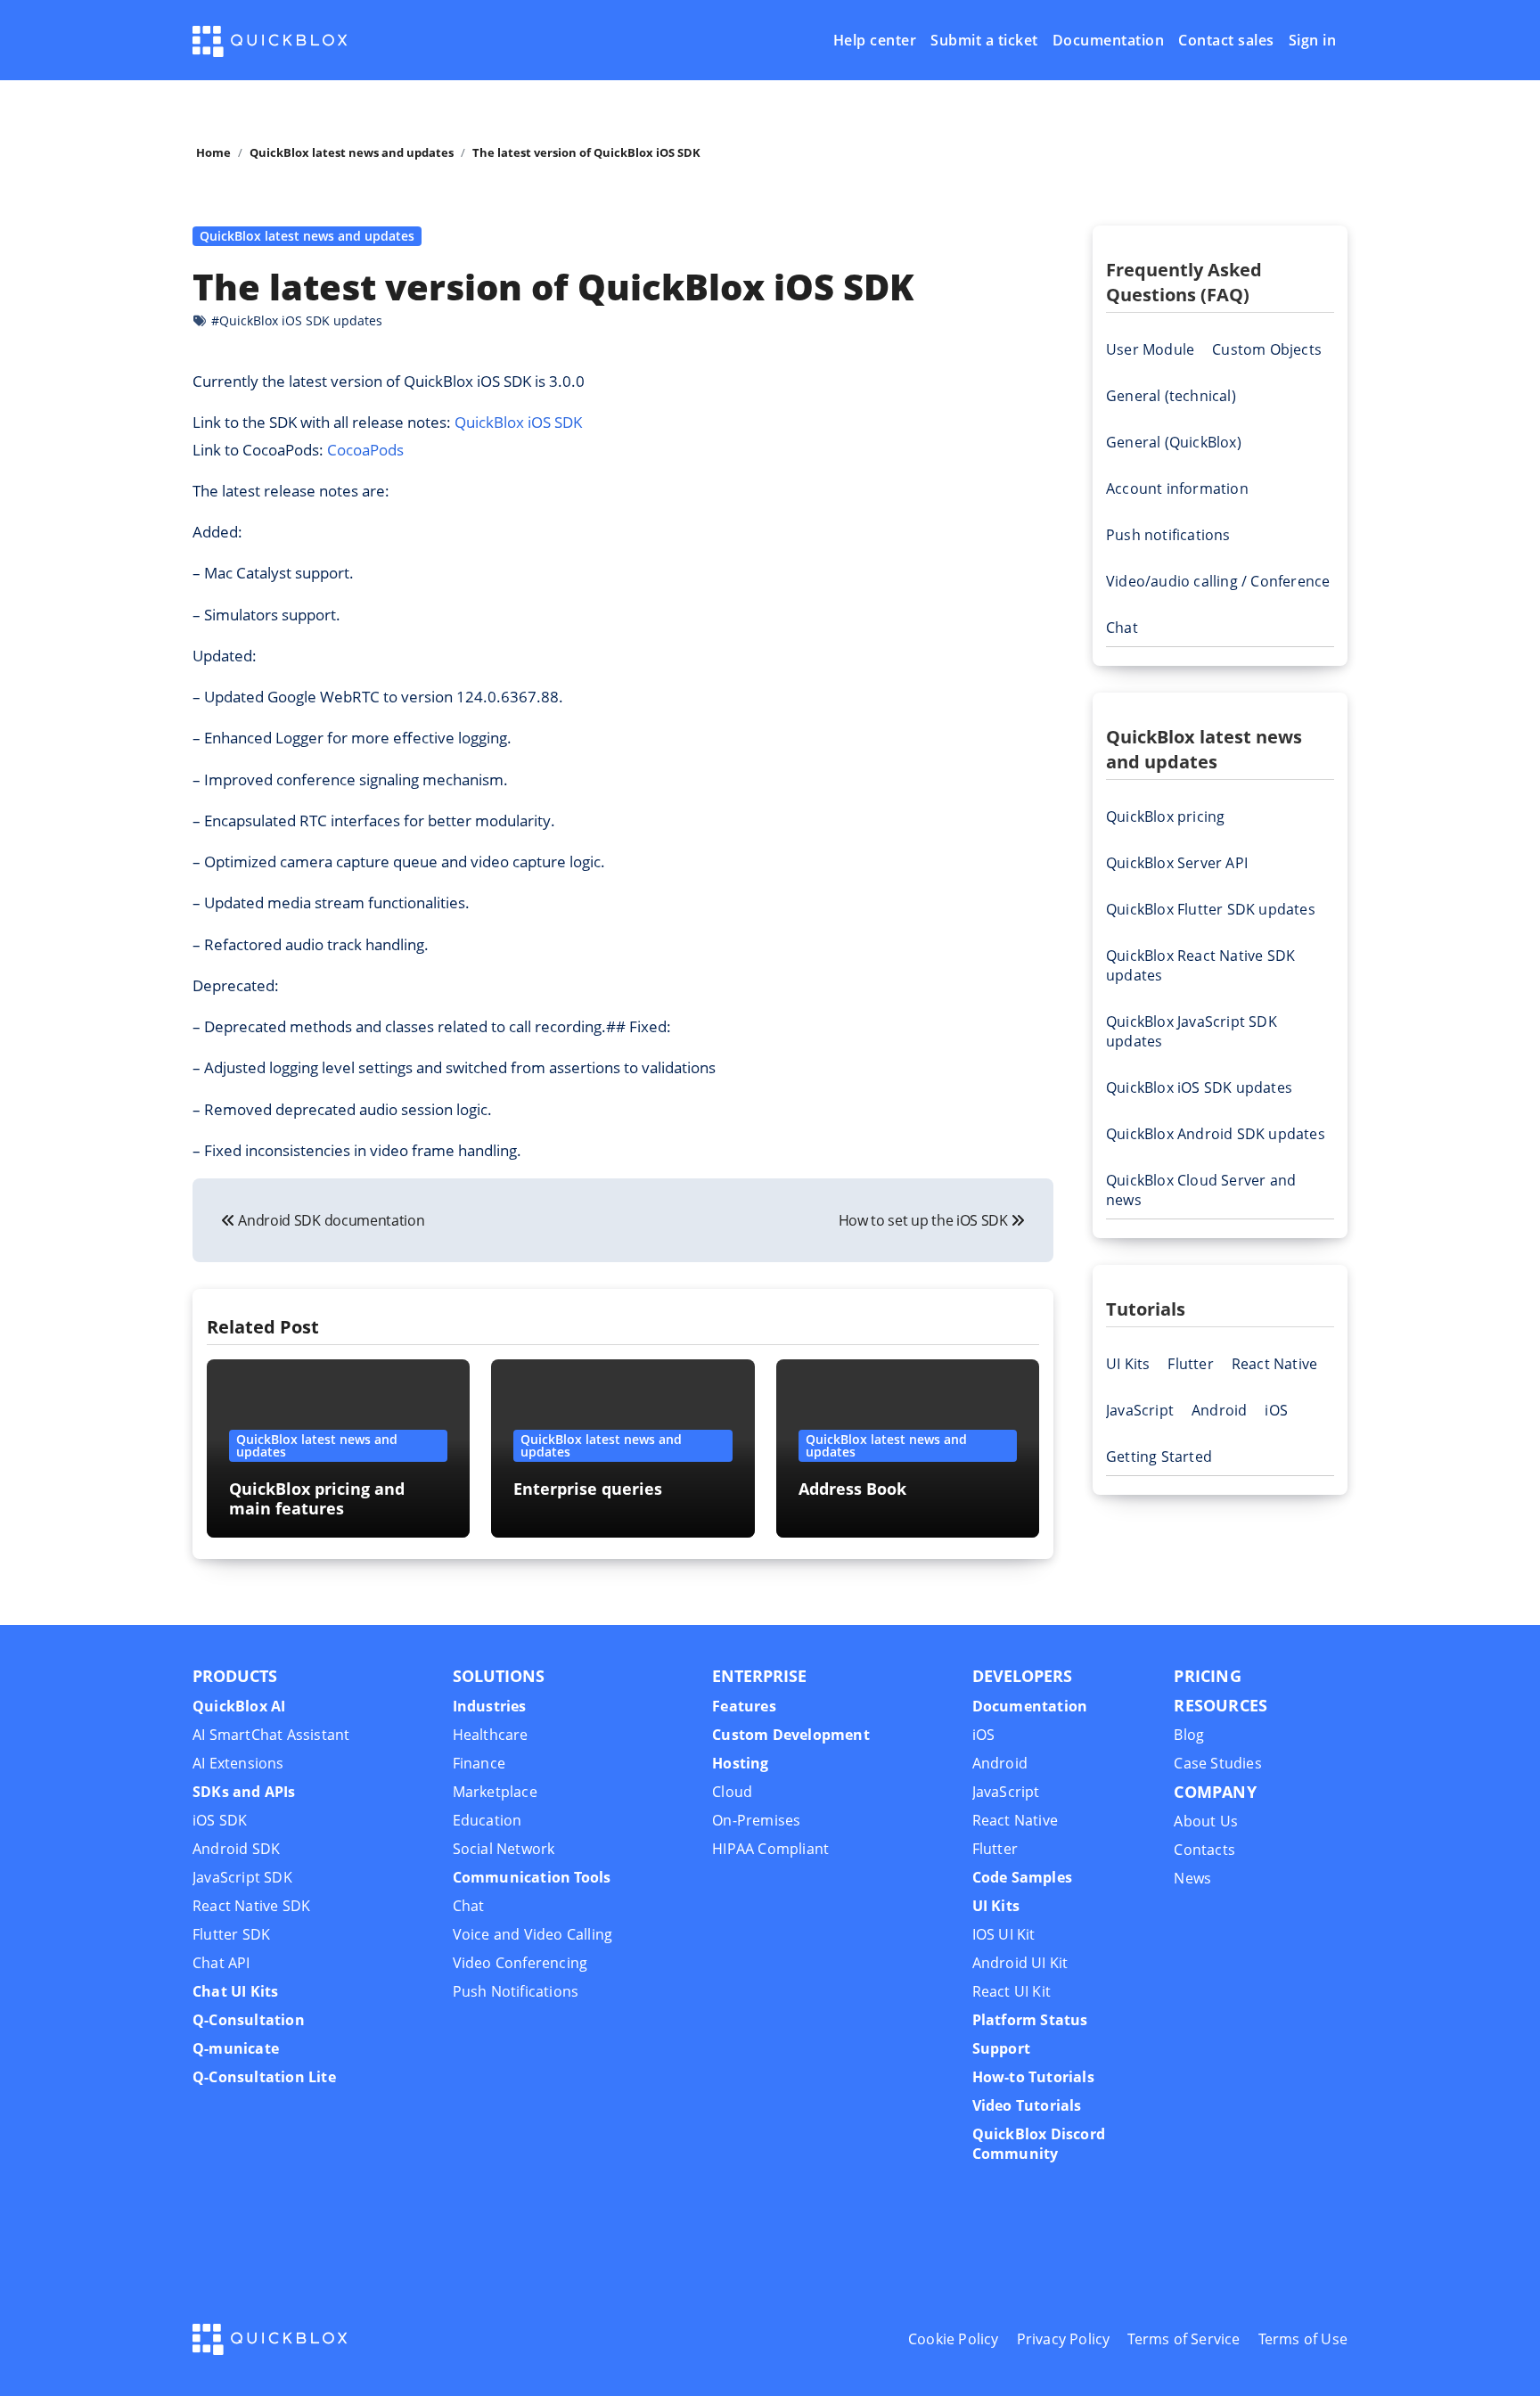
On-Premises (756, 1820)
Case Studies (1217, 1763)
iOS (1276, 1410)
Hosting (740, 1763)
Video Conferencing (520, 1963)
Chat (1122, 628)
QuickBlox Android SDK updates (1216, 1134)
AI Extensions (238, 1763)
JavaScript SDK (242, 1877)
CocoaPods (365, 450)
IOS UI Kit (1004, 1934)
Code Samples (1022, 1877)
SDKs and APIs (244, 1792)
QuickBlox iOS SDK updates (1199, 1087)
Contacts (1204, 1850)
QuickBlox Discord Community (1039, 2144)
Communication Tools (532, 1877)
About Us (1206, 1821)
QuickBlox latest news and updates (307, 236)
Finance (479, 1763)
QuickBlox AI (239, 1706)
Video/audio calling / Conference (1218, 581)
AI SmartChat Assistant (271, 1735)
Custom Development (791, 1735)
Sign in (1313, 41)
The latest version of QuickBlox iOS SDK (553, 287)
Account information (1177, 488)
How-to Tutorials (1033, 2077)
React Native (1274, 1364)
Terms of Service (1184, 2339)
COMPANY (1215, 1792)
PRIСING (1207, 1676)
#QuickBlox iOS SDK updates (297, 320)
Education (487, 1820)
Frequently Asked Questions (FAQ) (1184, 282)
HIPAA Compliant (770, 1849)
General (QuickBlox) (1174, 442)
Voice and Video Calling (533, 1934)
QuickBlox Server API (1177, 863)
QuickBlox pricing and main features (317, 1498)
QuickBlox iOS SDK (518, 422)
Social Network (504, 1849)
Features (744, 1706)
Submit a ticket (984, 41)
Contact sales (1226, 41)
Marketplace (495, 1792)
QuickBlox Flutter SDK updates (1211, 909)
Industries (490, 1706)
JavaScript (1140, 1410)
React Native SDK (251, 1906)
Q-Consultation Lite (264, 2077)
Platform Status (1030, 2020)
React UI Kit (1012, 1991)
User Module (1150, 349)
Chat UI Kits (235, 1991)
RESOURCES (1221, 1705)
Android (1219, 1410)
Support (1001, 2048)
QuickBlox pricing (1165, 816)
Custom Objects (1267, 349)
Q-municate (236, 2048)
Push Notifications (516, 1991)
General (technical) (1171, 396)
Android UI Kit (1020, 1963)
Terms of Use (1303, 2339)
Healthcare (491, 1735)
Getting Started (1159, 1456)
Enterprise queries (588, 1489)
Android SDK (236, 1849)
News (1192, 1878)
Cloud (732, 1792)
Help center (875, 41)
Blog (1189, 1735)
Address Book (852, 1489)
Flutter (1190, 1364)
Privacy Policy (1064, 2339)
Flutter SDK (231, 1934)
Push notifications (1168, 535)
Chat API (221, 1963)
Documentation (1109, 41)
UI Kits (1128, 1364)
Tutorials (1146, 1309)
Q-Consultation (249, 2020)
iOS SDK (220, 1820)
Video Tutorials (1027, 2105)
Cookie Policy (954, 2339)
